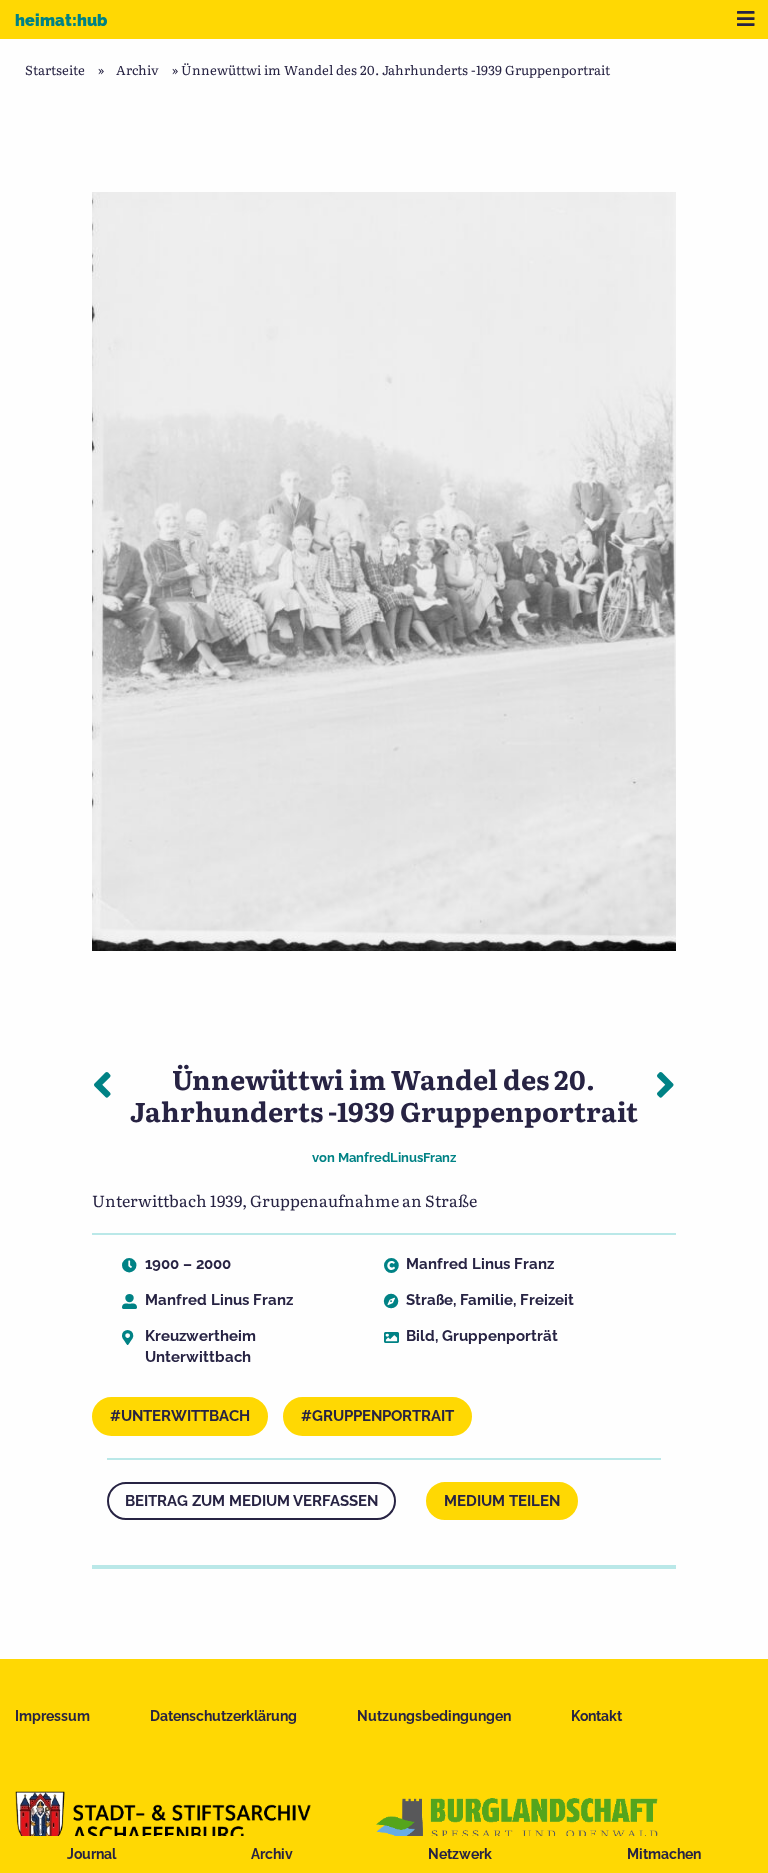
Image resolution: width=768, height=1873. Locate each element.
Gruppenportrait (383, 1416)
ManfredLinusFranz (397, 1157)
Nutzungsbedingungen (434, 1716)
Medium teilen (502, 1501)
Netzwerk (460, 1854)
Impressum (52, 1716)
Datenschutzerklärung (223, 1716)
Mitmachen (664, 1854)
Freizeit (547, 1300)
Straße (429, 1300)
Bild (420, 1336)
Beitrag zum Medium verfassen (251, 1501)
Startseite (55, 69)
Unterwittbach (185, 1416)
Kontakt (596, 1716)
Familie (486, 1300)
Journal (91, 1854)
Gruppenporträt (500, 1336)
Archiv (272, 1854)
